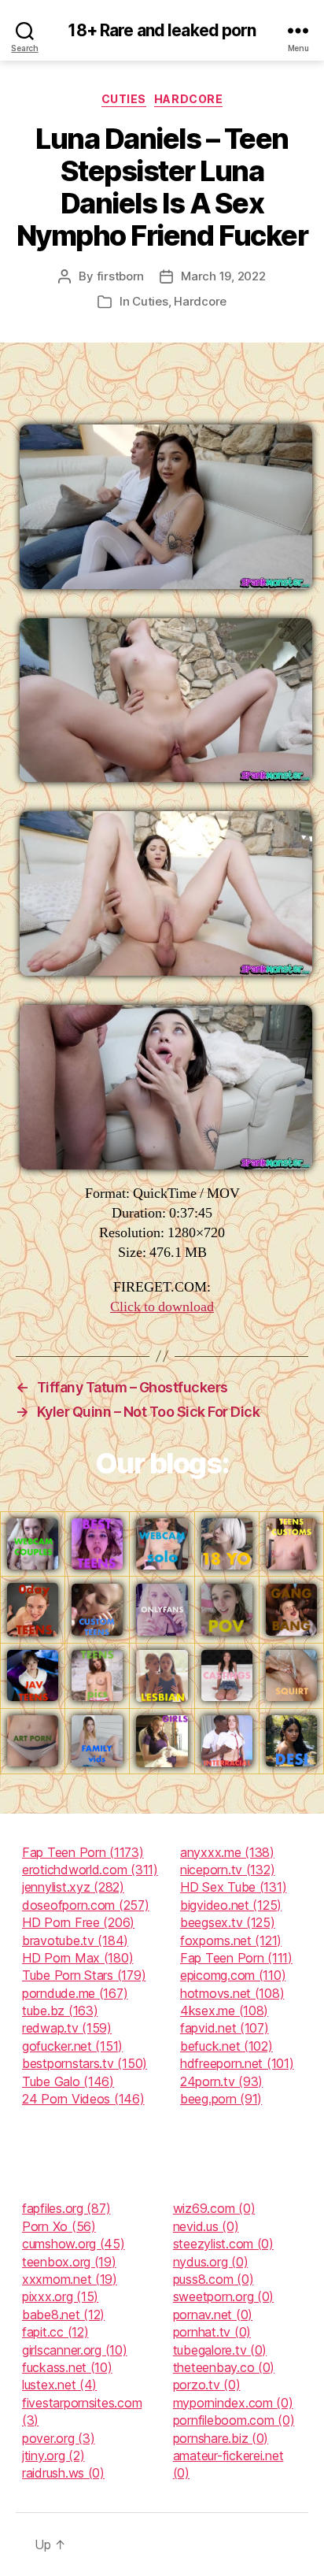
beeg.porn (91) (221, 2099)
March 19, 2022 (223, 276)
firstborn (121, 276)
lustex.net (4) (59, 2385)
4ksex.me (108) (224, 2011)
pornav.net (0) (213, 2315)
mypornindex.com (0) (233, 2403)
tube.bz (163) (60, 2011)
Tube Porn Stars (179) (84, 1975)
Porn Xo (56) (59, 2226)
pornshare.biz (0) (221, 2438)
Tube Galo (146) (68, 2081)
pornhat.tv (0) (212, 2332)
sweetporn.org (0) (223, 2296)
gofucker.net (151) (72, 2046)
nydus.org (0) (211, 2262)
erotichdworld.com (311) (90, 1870)
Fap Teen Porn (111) (236, 1958)
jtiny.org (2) (53, 2456)
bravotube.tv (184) (75, 1940)
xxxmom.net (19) (70, 2279)
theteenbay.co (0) (224, 2367)
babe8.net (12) (63, 2315)
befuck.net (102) (226, 2046)
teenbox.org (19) (69, 2262)
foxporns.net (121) (231, 1940)
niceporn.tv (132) (227, 1870)
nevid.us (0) (206, 2226)
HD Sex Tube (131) (233, 1887)
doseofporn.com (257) (86, 1905)
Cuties (124, 99)
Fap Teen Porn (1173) (83, 1852)
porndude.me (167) (75, 1993)
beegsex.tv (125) (228, 1922)
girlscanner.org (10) (75, 2350)
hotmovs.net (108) (232, 1993)
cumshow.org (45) (74, 2244)
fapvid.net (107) (225, 2028)
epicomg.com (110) (233, 1975)
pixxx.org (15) (60, 2296)
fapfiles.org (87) (66, 2208)
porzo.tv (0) (207, 2385)
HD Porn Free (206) (78, 1922)
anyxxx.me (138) (227, 1852)
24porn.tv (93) (221, 2081)
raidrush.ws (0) (63, 2473)
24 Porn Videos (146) (83, 2099)
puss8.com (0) (214, 2279)
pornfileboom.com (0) (234, 2420)
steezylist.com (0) (223, 2244)
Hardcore (188, 99)
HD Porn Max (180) (77, 1958)
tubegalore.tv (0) (220, 2350)
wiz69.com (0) (214, 2208)
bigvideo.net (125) (231, 1905)
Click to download (162, 1307)
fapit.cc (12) (55, 2332)
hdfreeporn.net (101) (237, 2063)
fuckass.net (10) (67, 2367)
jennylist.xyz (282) (73, 1887)
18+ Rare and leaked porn (162, 30)
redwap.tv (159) (67, 2028)
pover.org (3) (59, 2438)
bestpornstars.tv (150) (85, 2063)
